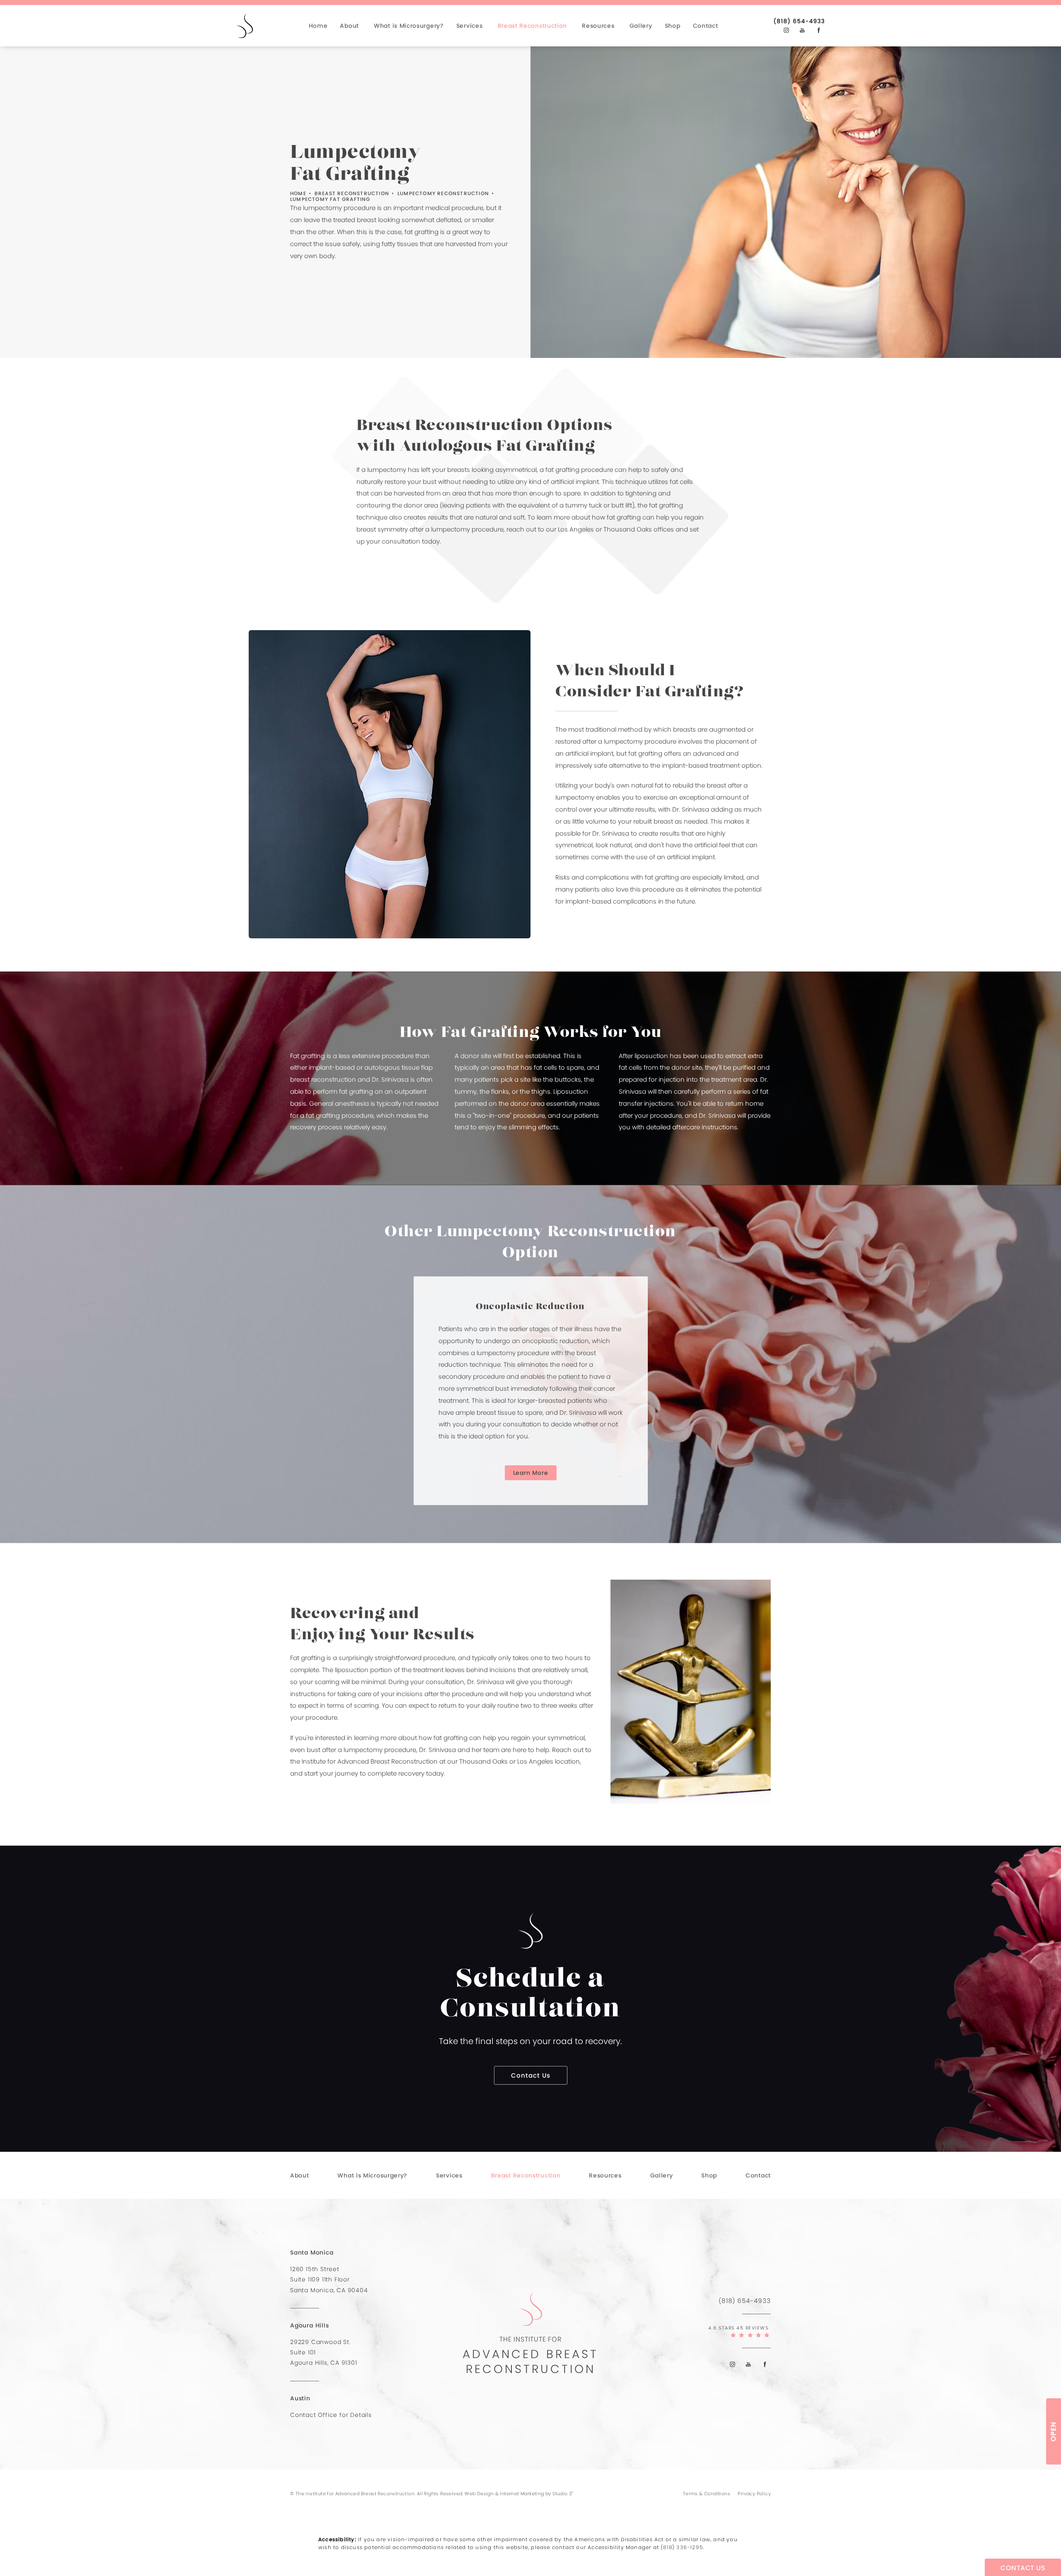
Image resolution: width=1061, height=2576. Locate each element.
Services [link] (470, 26)
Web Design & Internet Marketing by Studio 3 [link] (519, 2493)
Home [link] (318, 26)
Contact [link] (706, 26)
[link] (799, 21)
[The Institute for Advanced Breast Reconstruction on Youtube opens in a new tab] (802, 30)
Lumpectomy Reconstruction (443, 193)
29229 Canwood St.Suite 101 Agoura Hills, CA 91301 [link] (324, 2352)
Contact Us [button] (1023, 2568)
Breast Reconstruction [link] (533, 26)
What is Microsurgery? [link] (409, 26)
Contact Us (531, 2075)
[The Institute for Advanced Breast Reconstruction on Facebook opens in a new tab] (819, 30)
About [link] (349, 26)
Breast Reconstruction (352, 193)
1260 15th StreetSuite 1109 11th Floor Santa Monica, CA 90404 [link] (329, 2279)
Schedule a (530, 1995)
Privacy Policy (754, 2494)
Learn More (531, 1473)
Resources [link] (598, 26)
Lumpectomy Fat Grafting (330, 199)
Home (298, 193)
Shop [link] (673, 26)
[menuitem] (320, 26)
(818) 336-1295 (682, 2547)
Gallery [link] (641, 26)
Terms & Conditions (707, 2494)
